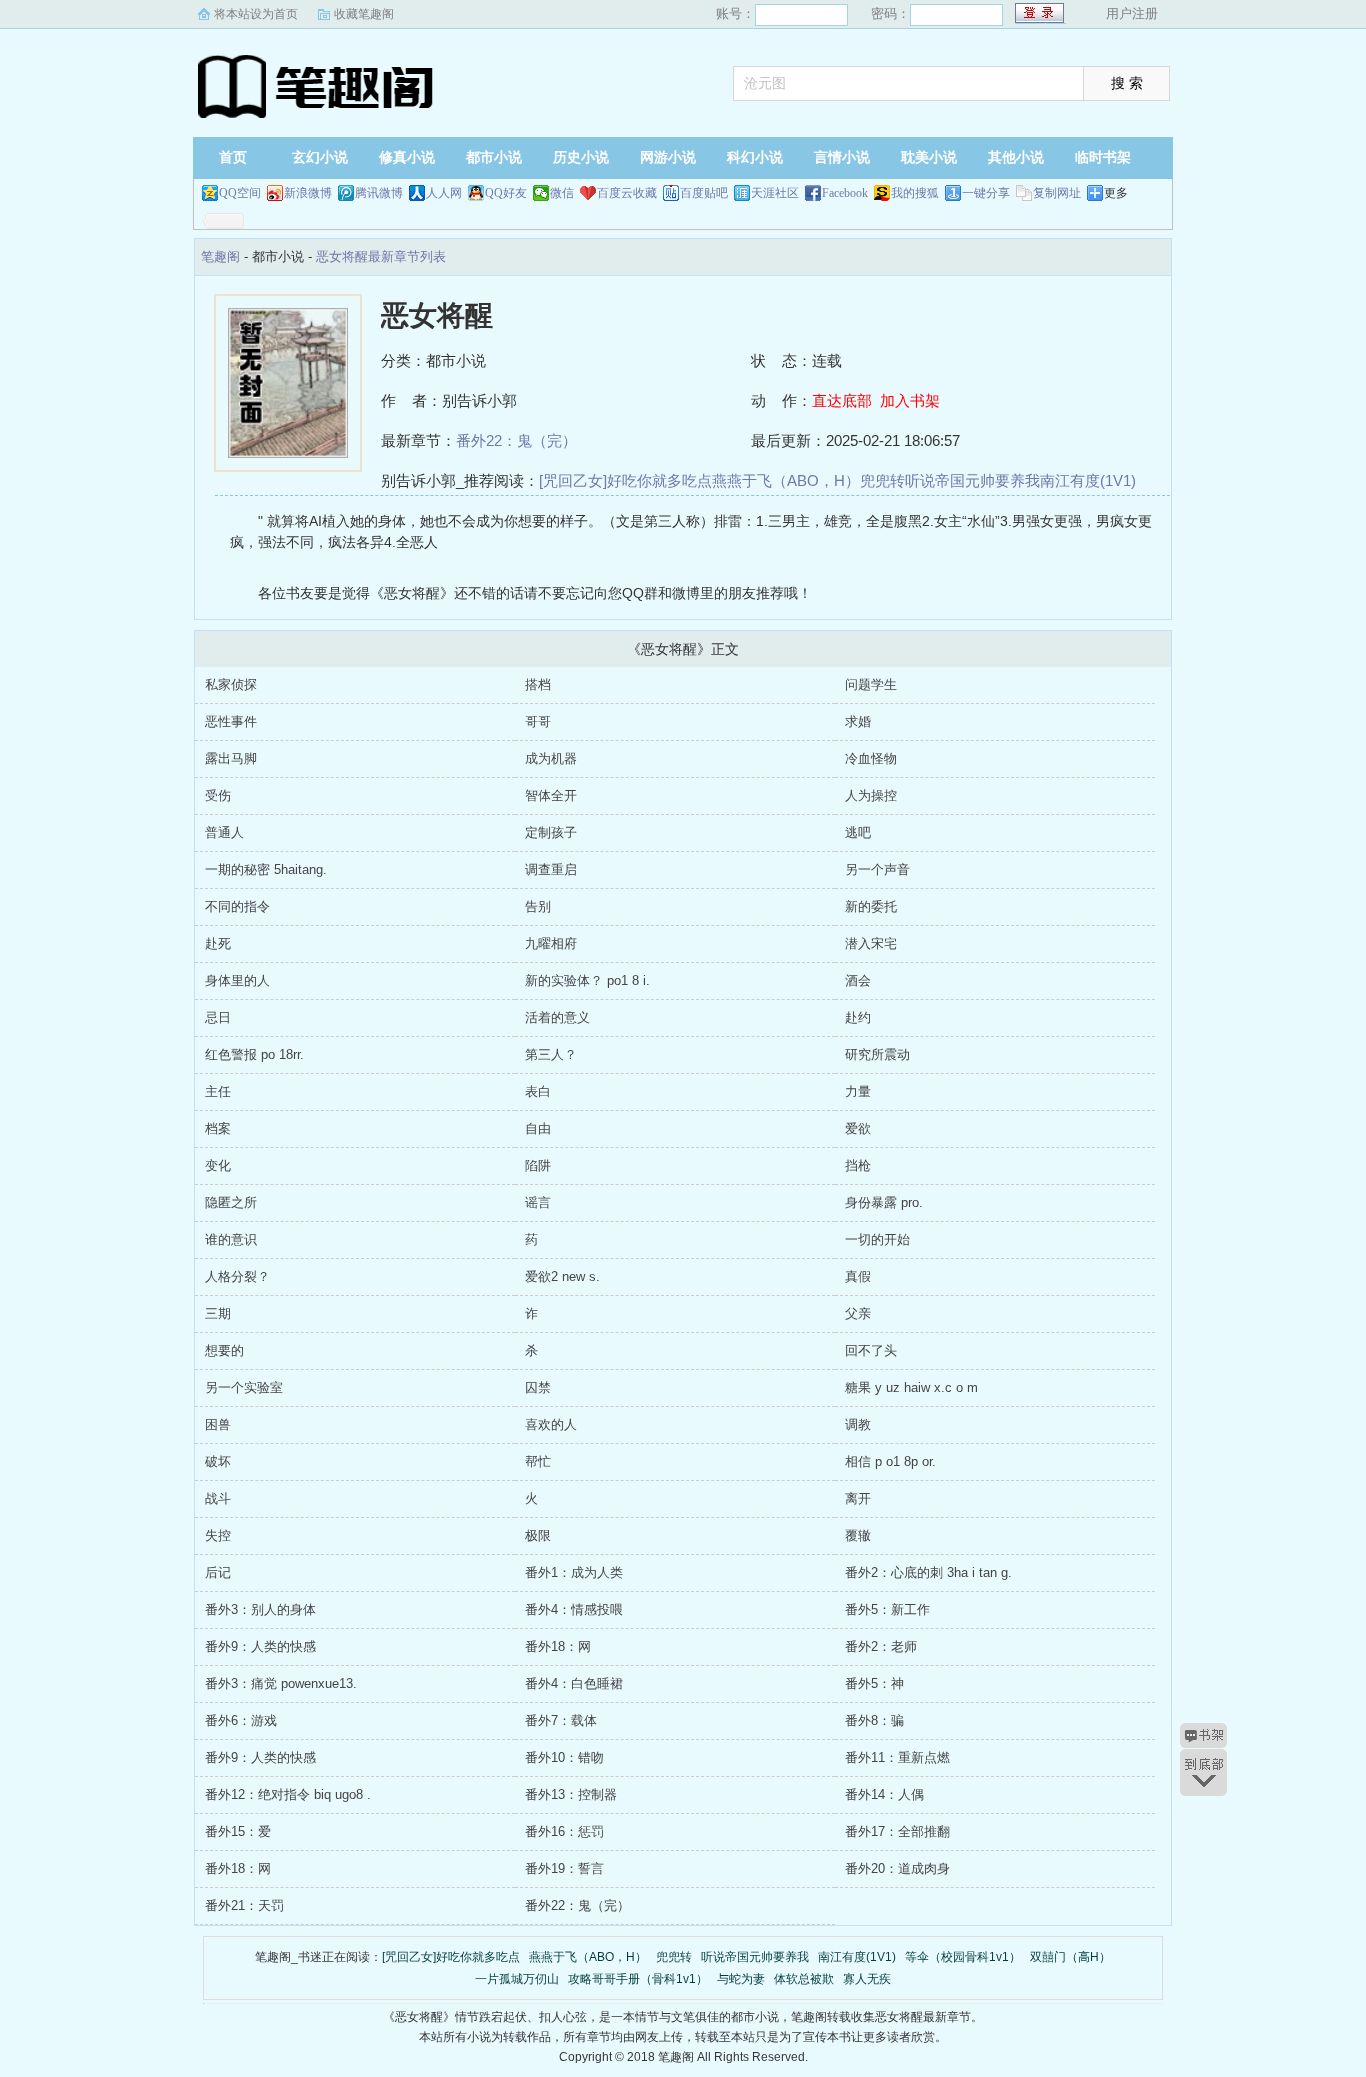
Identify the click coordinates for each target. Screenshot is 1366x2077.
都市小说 (494, 157)
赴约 (858, 1017)
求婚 (858, 721)
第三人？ (551, 1054)
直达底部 (842, 400)
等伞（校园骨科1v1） (963, 1957)
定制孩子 (551, 832)
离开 (858, 1498)
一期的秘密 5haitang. (266, 869)
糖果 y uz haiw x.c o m (911, 1387)
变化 (218, 1165)
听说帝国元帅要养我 (972, 480)
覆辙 (858, 1535)
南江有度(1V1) (1088, 480)
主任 (218, 1091)
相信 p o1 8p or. (890, 1461)
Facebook (845, 193)
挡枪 (858, 1165)
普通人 (224, 832)
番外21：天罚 (244, 1905)
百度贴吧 (704, 193)
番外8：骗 (874, 1720)
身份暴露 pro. (884, 1202)
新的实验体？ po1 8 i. (587, 980)
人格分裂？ (237, 1276)
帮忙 (538, 1461)
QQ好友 (506, 193)
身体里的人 (237, 980)
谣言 (538, 1202)
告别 (538, 906)
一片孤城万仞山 (517, 1979)
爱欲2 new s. (562, 1276)
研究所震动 (877, 1054)
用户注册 (1132, 13)
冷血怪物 (871, 758)
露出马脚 (231, 758)
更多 (1116, 193)
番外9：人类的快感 (260, 1646)
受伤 (218, 795)
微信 (562, 193)
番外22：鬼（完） (516, 440)
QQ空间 (240, 193)
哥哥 (538, 721)
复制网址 (1057, 193)
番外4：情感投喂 (574, 1609)
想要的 (224, 1350)
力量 (858, 1091)
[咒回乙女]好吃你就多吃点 (625, 480)
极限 (538, 1535)
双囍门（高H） (1070, 1957)
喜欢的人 (551, 1424)
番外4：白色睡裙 (574, 1683)
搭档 (538, 684)
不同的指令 (237, 906)
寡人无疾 (867, 1979)
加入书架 (910, 400)
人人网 (444, 193)
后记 (218, 1572)
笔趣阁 (318, 85)
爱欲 (858, 1128)
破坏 (218, 1461)
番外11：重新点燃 (897, 1757)
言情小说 (842, 157)
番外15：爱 (238, 1831)
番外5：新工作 (887, 1609)
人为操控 (871, 795)
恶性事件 (231, 721)
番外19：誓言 (564, 1868)
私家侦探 (231, 684)
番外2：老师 (881, 1646)
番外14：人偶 (884, 1794)
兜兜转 (882, 480)
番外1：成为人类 (574, 1572)
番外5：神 (874, 1683)
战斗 (218, 1498)
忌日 (218, 1017)
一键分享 (986, 193)
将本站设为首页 (256, 14)
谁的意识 (231, 1239)
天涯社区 (775, 193)
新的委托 (871, 906)
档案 (218, 1128)
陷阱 (538, 1165)
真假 (858, 1276)
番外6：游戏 (241, 1720)
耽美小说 (929, 157)
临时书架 (1103, 157)
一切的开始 (877, 1239)
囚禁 (538, 1387)
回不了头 (871, 1350)
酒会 (858, 980)
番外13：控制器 (571, 1794)
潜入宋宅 (871, 943)
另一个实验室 (244, 1387)
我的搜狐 (915, 193)
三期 (218, 1313)
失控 (218, 1535)
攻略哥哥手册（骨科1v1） (638, 1979)
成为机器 (551, 758)
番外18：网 (558, 1646)
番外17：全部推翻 (897, 1831)
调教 (858, 1424)
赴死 (218, 943)
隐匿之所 (231, 1202)
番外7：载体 (561, 1720)
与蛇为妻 (741, 1979)
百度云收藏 (627, 193)
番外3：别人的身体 (260, 1609)
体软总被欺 (804, 1979)
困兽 (218, 1424)
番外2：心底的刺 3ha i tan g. (928, 1572)
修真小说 (407, 157)
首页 (233, 157)
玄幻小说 (320, 157)
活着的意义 (557, 1017)
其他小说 (1016, 157)
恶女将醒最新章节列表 (381, 256)
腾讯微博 (379, 193)
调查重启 (551, 869)
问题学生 (871, 684)
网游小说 (668, 157)
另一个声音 (877, 869)
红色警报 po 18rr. (254, 1054)
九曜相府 (551, 943)
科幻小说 (755, 157)
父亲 (858, 1313)
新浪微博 (308, 193)
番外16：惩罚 (564, 1831)
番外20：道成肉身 (897, 1868)
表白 (538, 1091)
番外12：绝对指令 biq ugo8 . (288, 1794)
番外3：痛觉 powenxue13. (281, 1683)
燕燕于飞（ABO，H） (786, 480)
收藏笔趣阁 (364, 14)
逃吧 (858, 832)
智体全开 (551, 795)
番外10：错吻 (564, 1757)
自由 (538, 1128)
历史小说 (581, 157)
